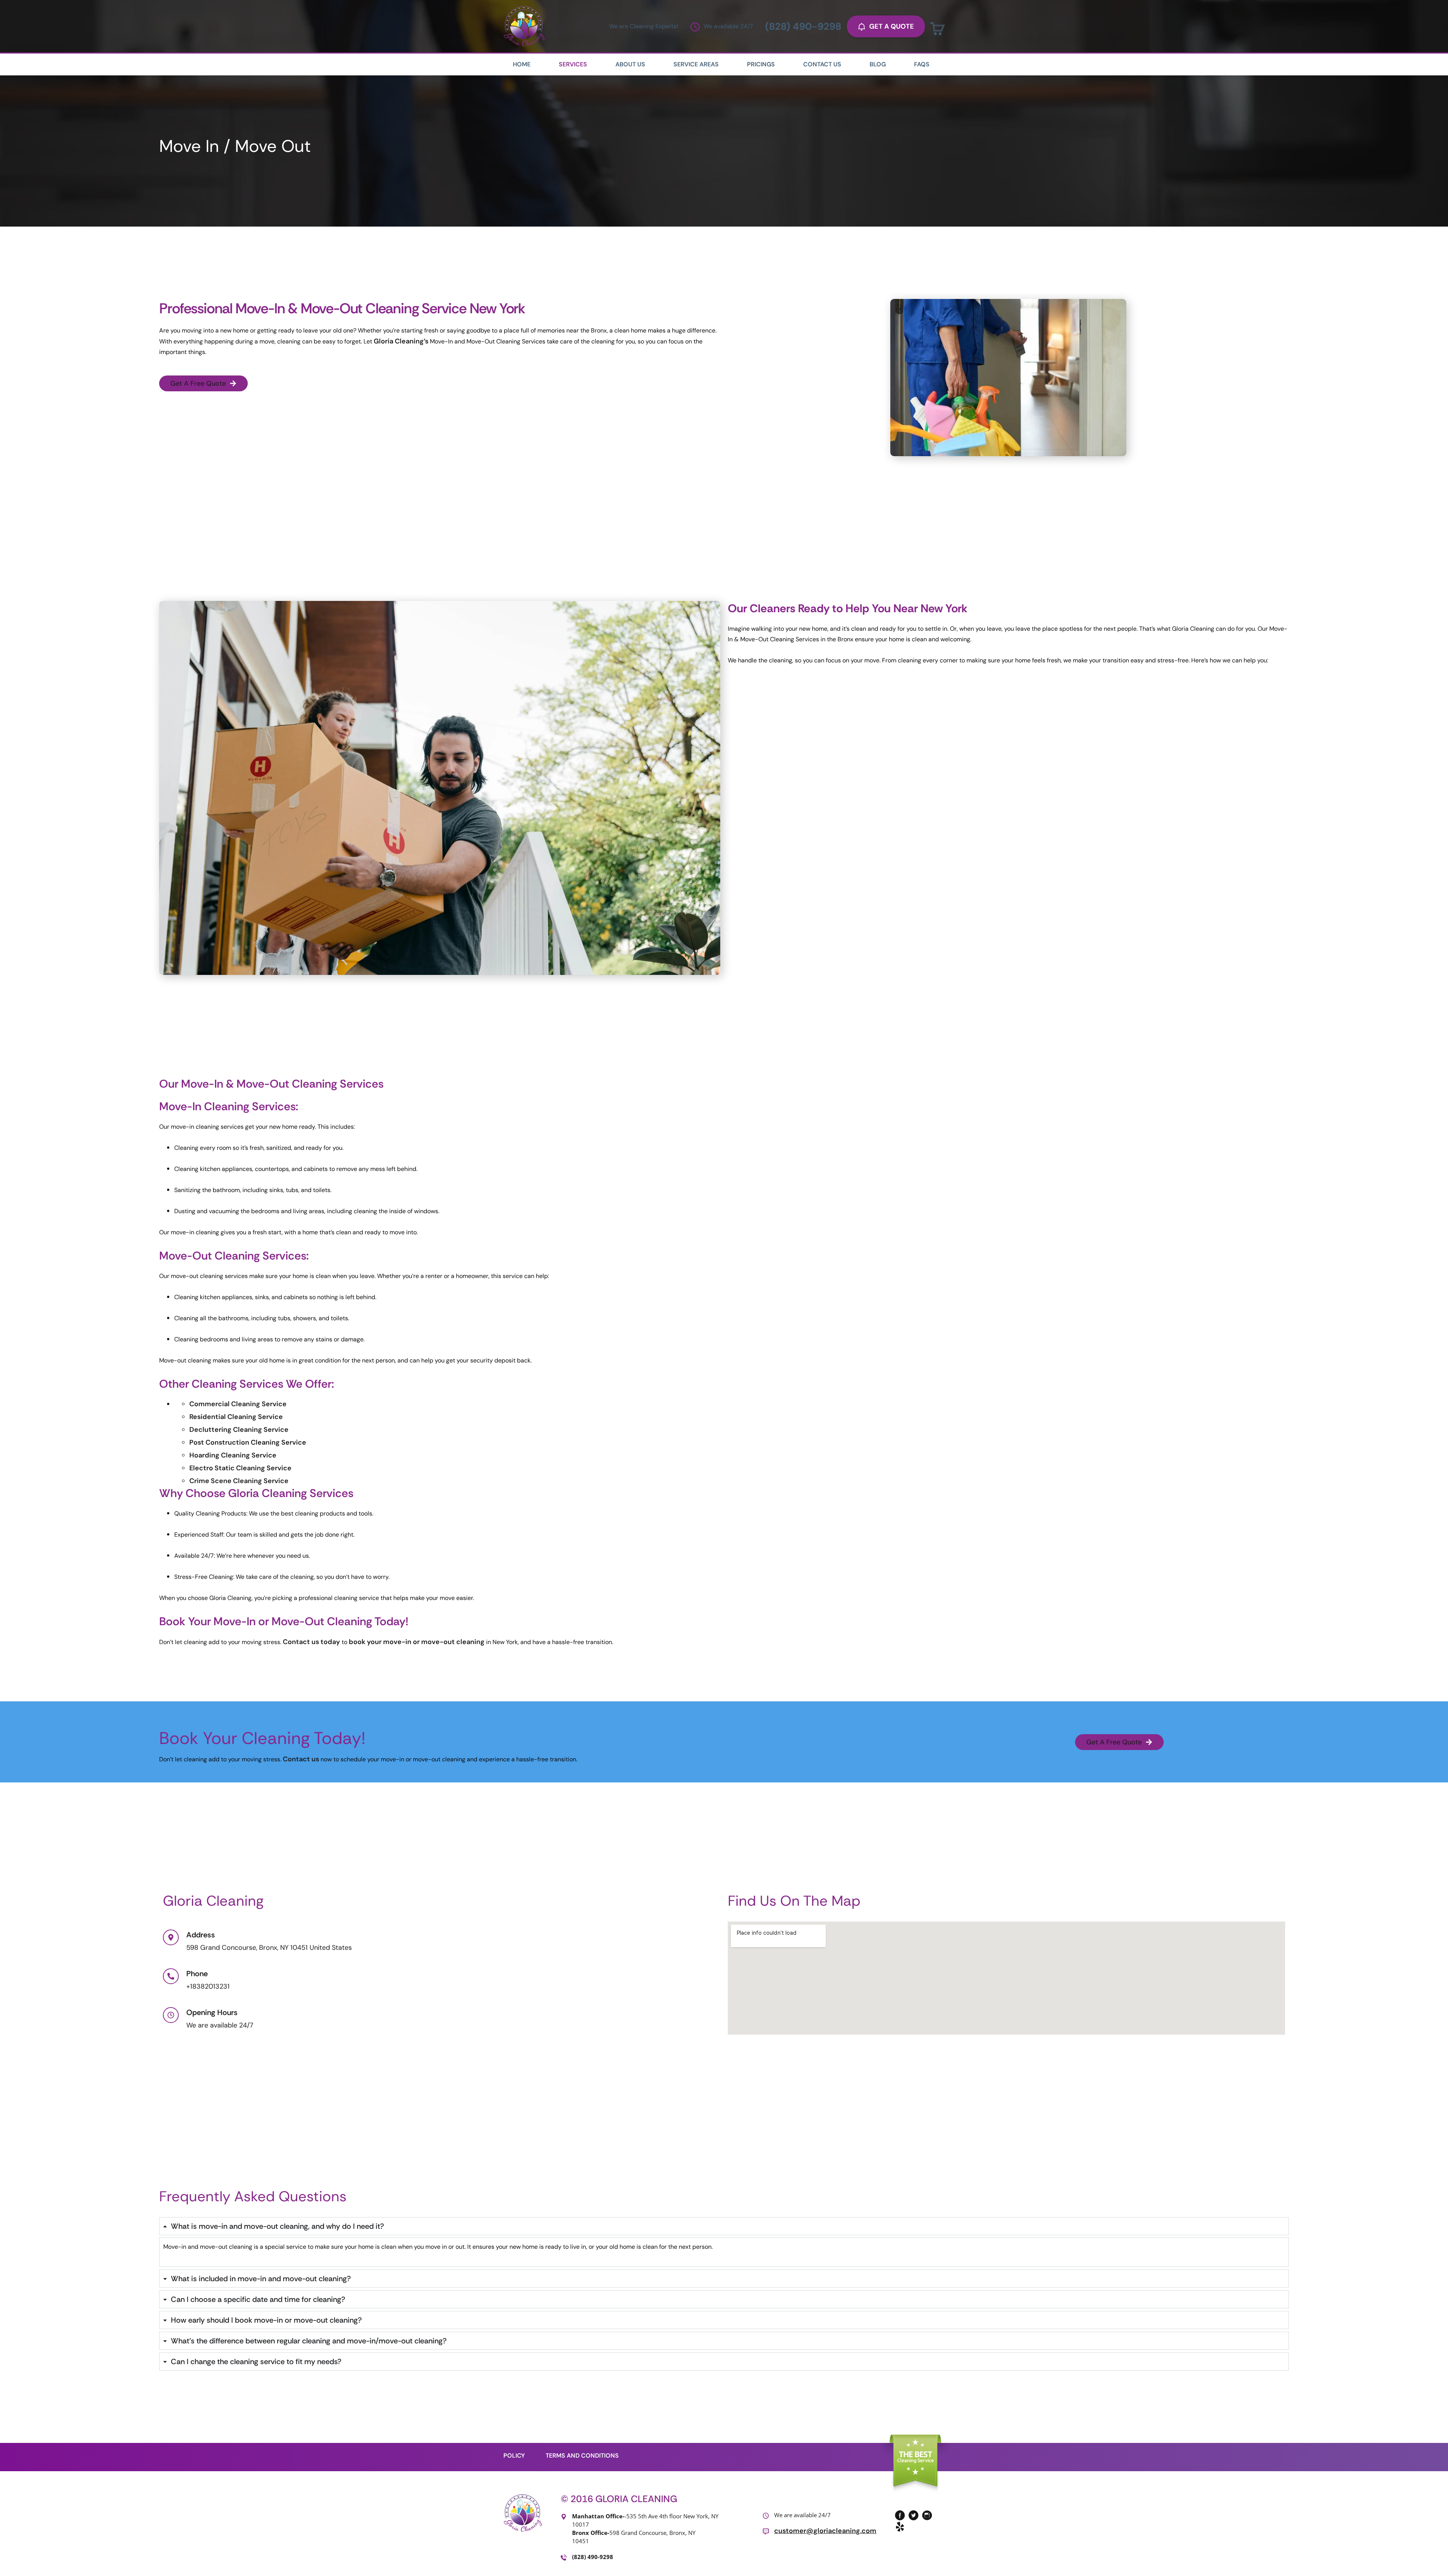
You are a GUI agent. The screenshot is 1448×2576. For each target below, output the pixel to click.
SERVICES (573, 64)
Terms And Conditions (582, 2456)
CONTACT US (822, 64)
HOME (522, 64)
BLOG (878, 64)
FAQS (922, 64)
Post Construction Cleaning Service (248, 1442)
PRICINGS (761, 64)
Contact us (301, 1759)
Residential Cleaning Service (236, 1417)
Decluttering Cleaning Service (239, 1430)
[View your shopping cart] (938, 29)
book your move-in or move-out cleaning (417, 1642)
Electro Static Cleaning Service (240, 1468)
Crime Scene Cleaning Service (239, 1481)
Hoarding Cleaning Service (233, 1455)
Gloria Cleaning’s (402, 341)
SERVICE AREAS (696, 64)
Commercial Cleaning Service (238, 1404)
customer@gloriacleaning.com (825, 2531)
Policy (514, 2456)
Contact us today (311, 1642)
